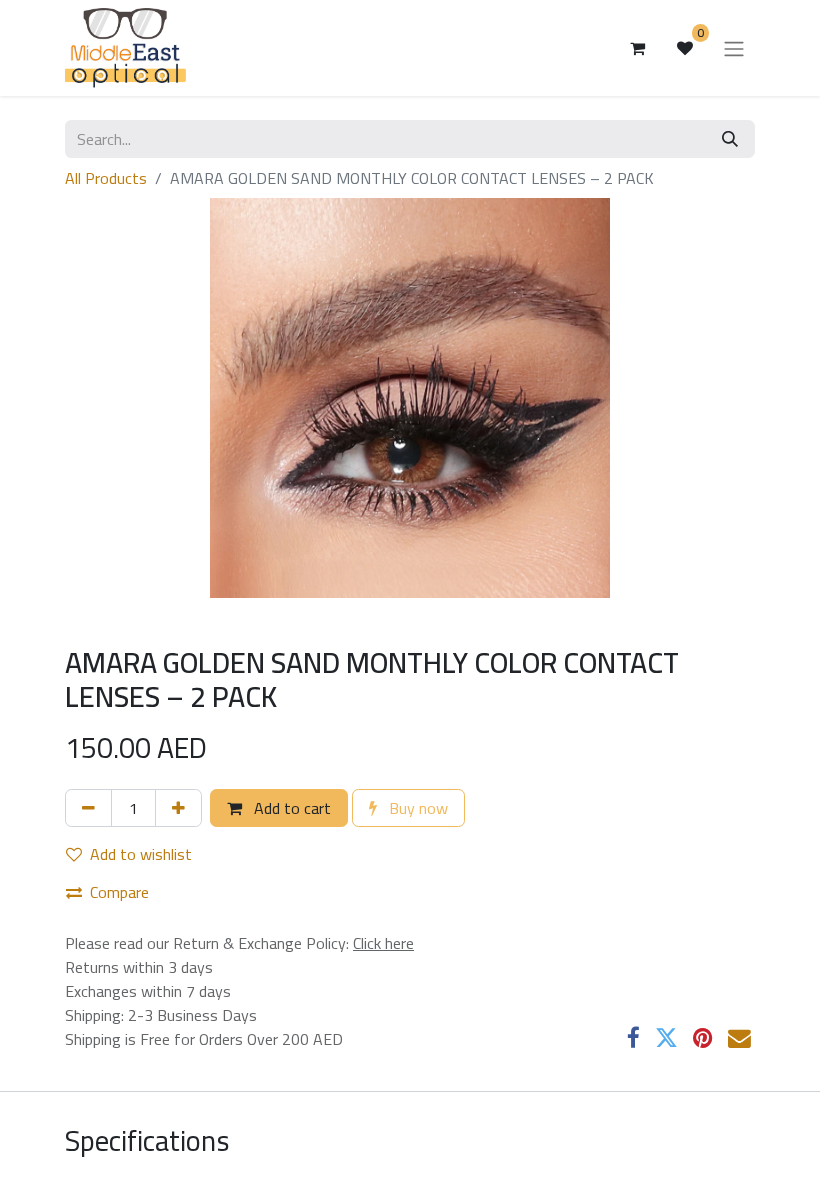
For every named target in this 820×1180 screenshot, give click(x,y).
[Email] (739, 1038)
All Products (106, 178)
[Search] (730, 139)
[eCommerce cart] (637, 48)
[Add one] (178, 808)
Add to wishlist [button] (141, 854)
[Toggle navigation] (734, 48)
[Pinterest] (703, 1038)
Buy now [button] (416, 808)
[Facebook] (633, 1038)
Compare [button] (119, 892)
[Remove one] (88, 808)
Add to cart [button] (290, 808)
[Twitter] (666, 1038)
